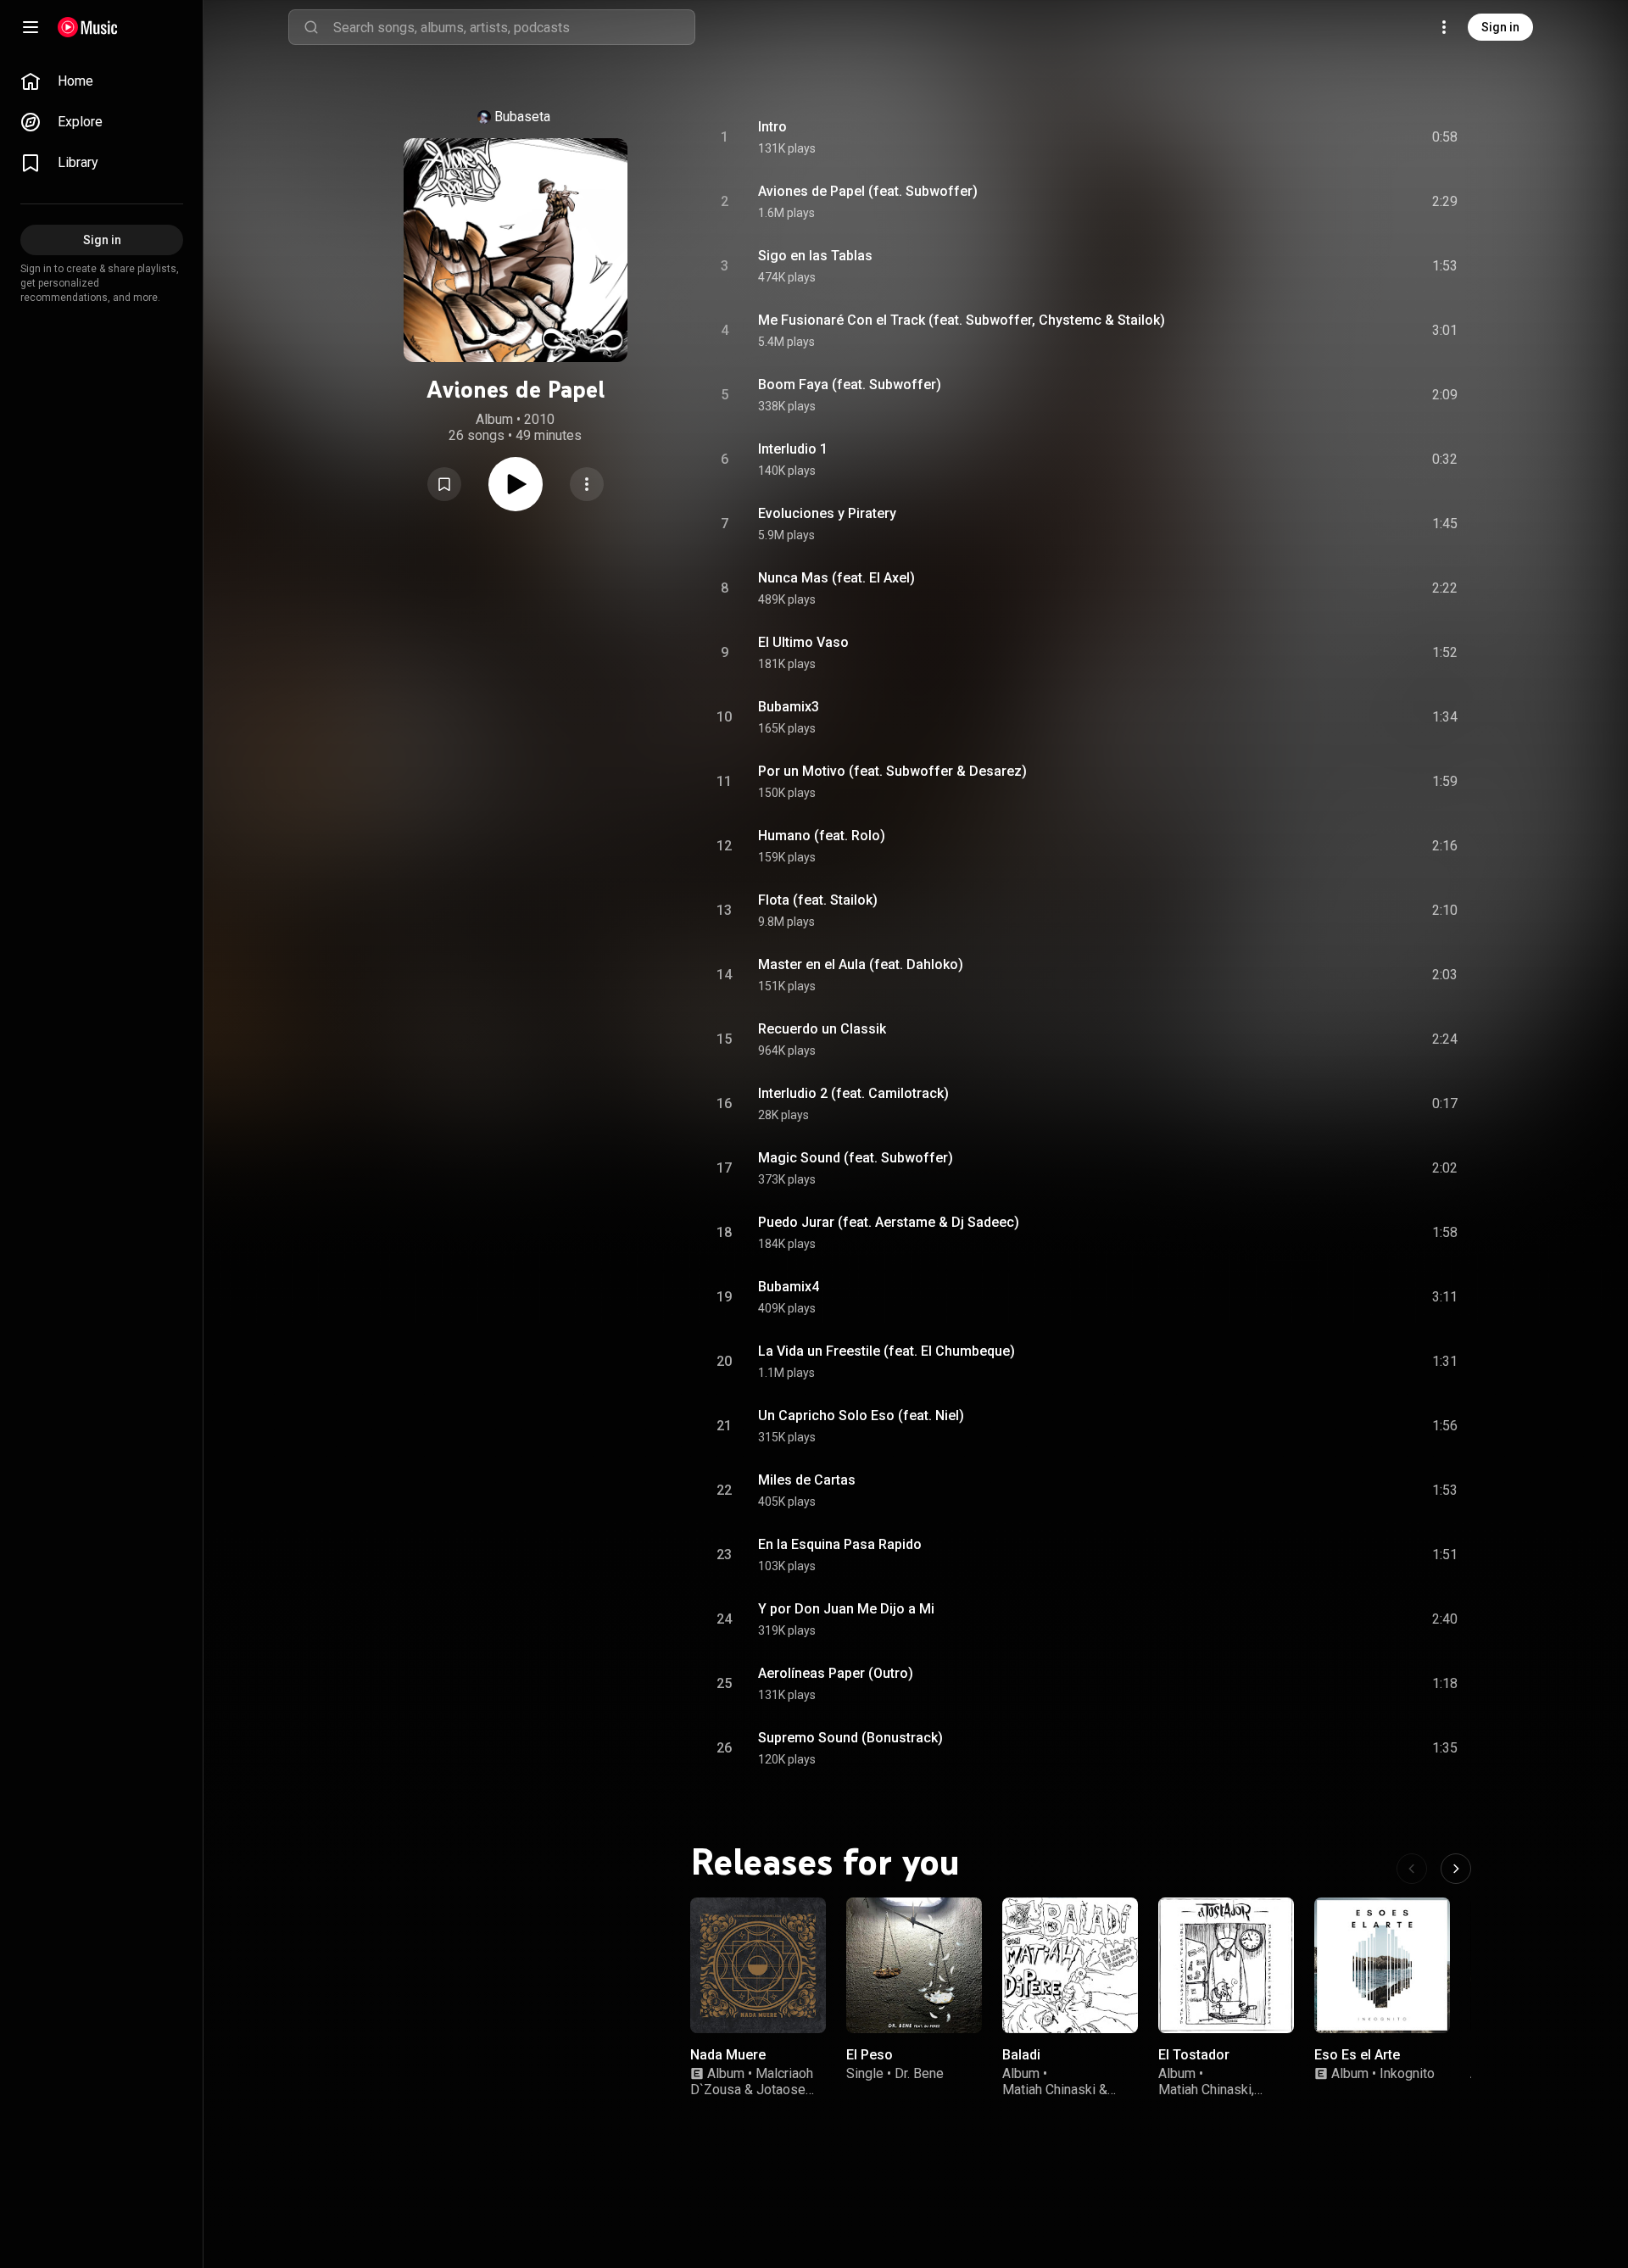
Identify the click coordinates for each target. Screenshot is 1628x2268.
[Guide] (31, 27)
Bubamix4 (789, 1287)
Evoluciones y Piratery (827, 513)
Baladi (1021, 2055)
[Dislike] (1349, 137)
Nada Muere (728, 2055)
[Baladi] (1070, 1965)
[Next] (1456, 1869)
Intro (772, 127)
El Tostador (1194, 2055)
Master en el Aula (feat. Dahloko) (861, 964)
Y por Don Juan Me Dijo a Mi (846, 1609)
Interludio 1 (793, 449)
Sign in (1500, 27)
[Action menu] (587, 484)
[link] (102, 81)
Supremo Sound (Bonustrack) (850, 1738)
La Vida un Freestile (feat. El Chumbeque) (886, 1351)
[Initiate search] (311, 27)
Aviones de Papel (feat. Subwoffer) (868, 191)
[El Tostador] (1226, 1965)
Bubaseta (522, 117)
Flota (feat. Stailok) (818, 900)
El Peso (870, 2055)
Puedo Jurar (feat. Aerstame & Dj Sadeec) (889, 1222)
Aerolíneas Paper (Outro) (836, 1673)
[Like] (1317, 137)
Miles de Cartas (807, 1480)
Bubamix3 (789, 707)
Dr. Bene (919, 2073)
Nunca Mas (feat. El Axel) (836, 578)
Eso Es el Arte (1357, 2055)
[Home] (88, 27)
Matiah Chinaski (1049, 2090)
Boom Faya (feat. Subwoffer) (850, 385)
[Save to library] (444, 484)
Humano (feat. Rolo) (822, 836)
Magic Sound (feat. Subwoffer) (856, 1158)
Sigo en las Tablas (815, 256)
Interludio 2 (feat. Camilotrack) (853, 1093)
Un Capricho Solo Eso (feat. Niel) (861, 1415)
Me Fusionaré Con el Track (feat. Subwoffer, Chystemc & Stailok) (962, 320)
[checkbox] (1446, 137)
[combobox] (514, 27)
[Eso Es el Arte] (1382, 1965)
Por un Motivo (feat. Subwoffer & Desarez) (892, 771)
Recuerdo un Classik (822, 1029)
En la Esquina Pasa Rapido (840, 1544)
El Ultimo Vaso (803, 642)
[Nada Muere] (758, 1965)
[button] (444, 484)
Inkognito (1407, 2073)
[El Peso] (914, 1965)
